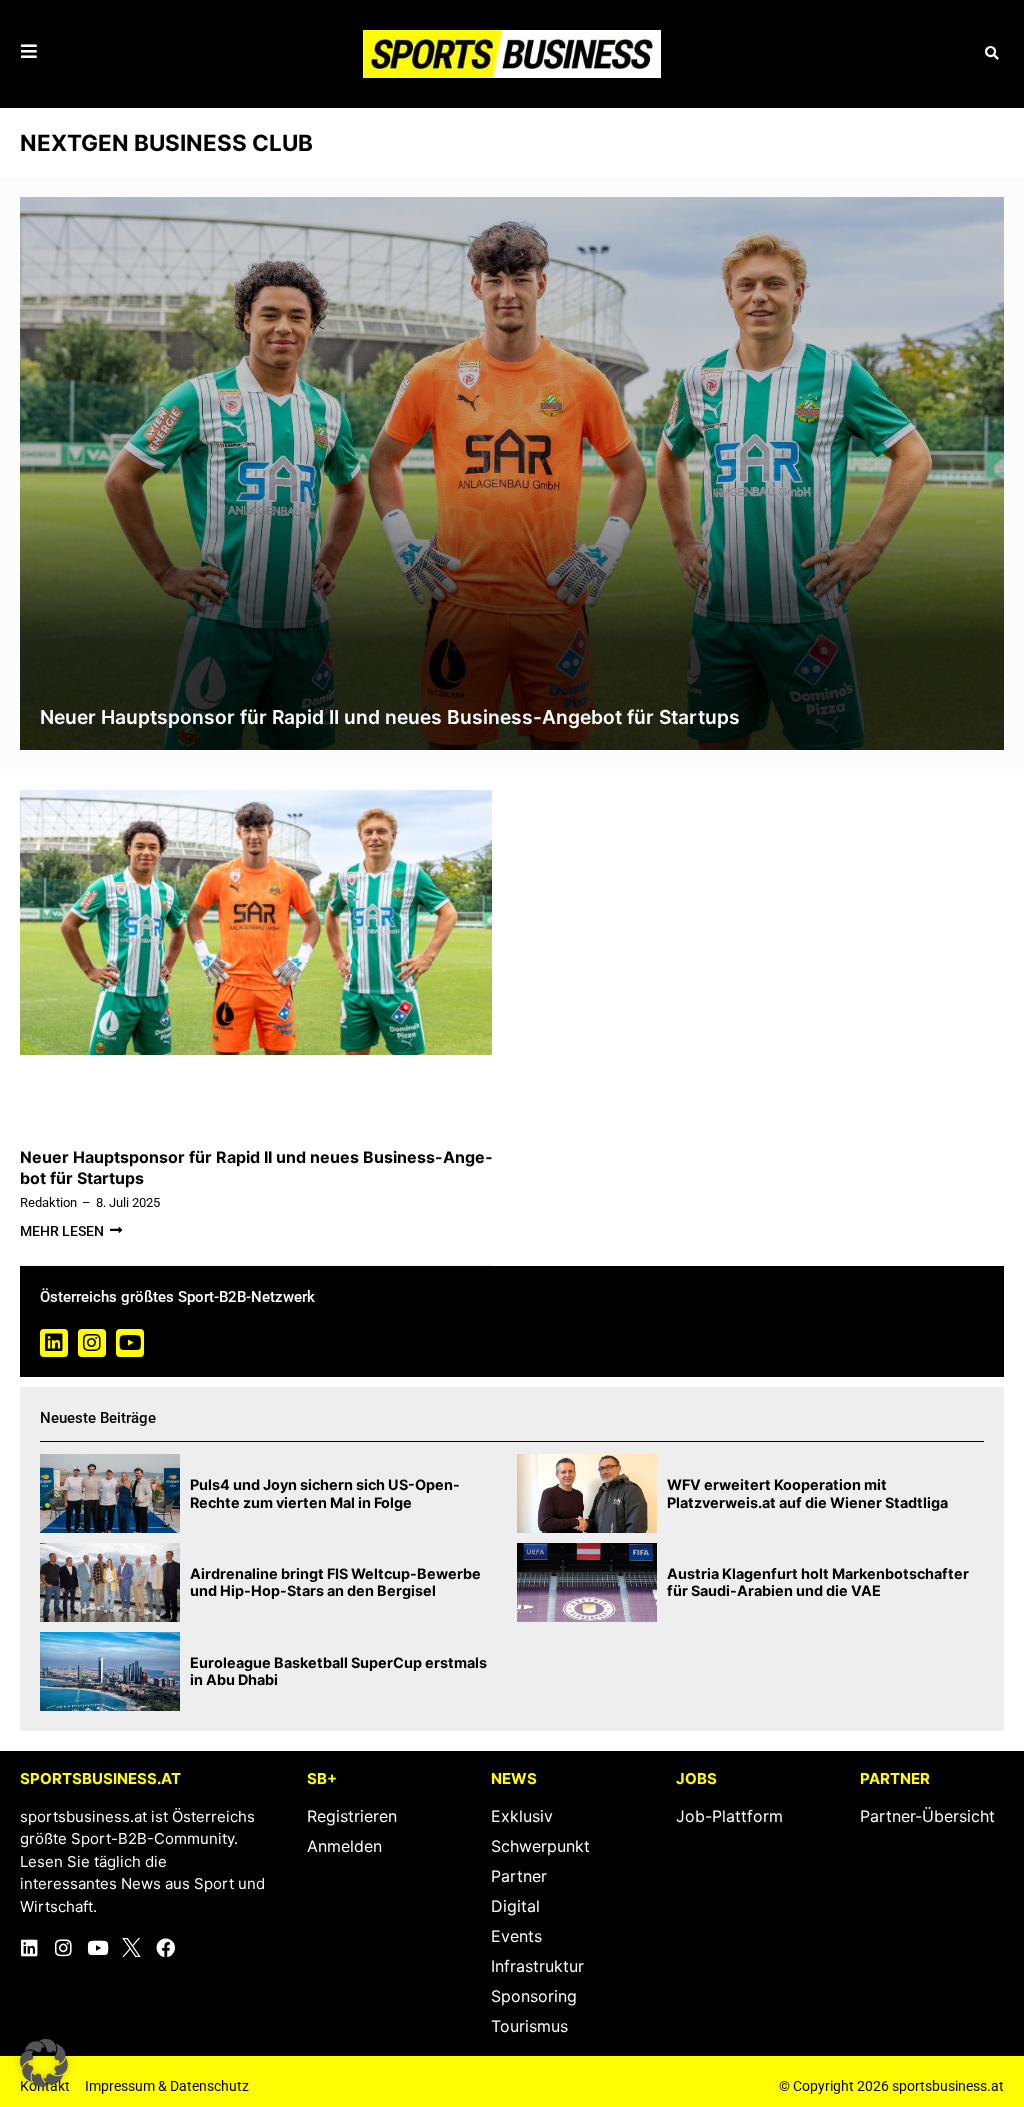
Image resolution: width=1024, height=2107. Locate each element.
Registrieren (352, 1816)
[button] (991, 53)
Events (516, 1936)
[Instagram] (92, 1343)
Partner (519, 1876)
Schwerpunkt (540, 1846)
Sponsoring (534, 1996)
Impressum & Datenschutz (167, 2086)
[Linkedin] (54, 1343)
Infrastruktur (537, 1966)
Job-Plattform (729, 1816)
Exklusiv (522, 1816)
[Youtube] (130, 1343)
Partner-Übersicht (927, 1816)
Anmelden (344, 1846)
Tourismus (529, 2026)
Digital (515, 1906)
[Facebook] (165, 1947)
